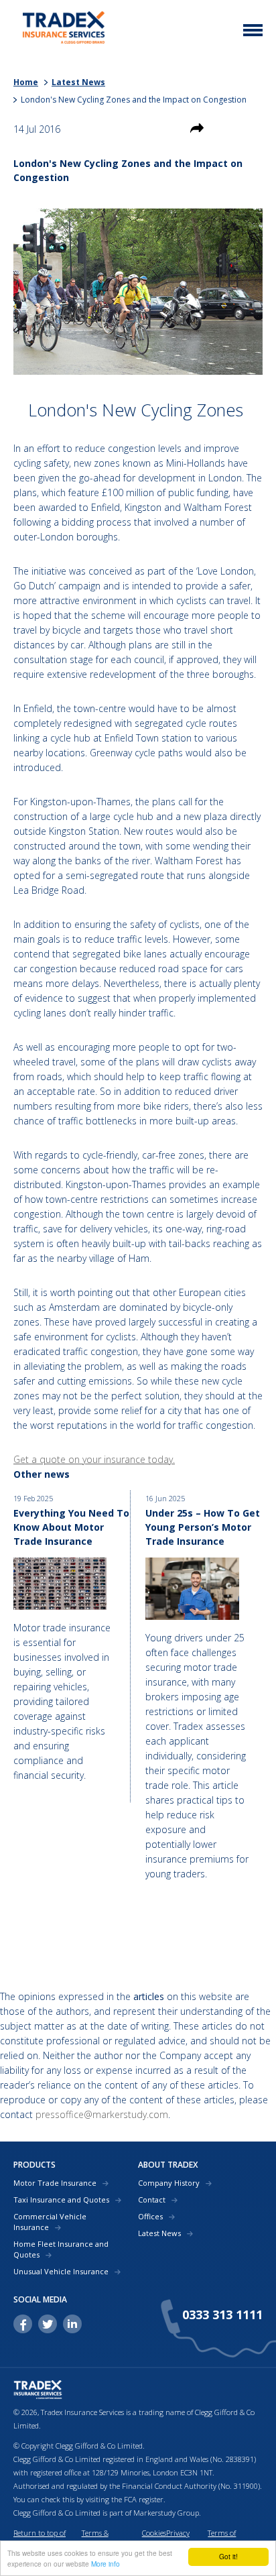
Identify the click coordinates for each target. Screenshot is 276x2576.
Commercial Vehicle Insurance (50, 2222)
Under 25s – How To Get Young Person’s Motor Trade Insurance (203, 1527)
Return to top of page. (40, 2539)
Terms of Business (222, 2539)
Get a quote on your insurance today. (94, 1459)
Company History (169, 2183)
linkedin (72, 2324)
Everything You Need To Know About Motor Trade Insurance (71, 1527)
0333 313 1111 (222, 2315)
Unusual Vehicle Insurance (61, 2271)
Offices (150, 2216)
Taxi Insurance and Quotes (61, 2200)
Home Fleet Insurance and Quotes (61, 2249)
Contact (152, 2200)
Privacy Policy (178, 2539)
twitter (48, 2324)
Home (26, 82)
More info (106, 2564)
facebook (23, 2324)
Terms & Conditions (99, 2539)
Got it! (228, 2556)
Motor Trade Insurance (55, 2183)
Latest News (78, 82)
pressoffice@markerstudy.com (102, 2114)
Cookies (154, 2533)
